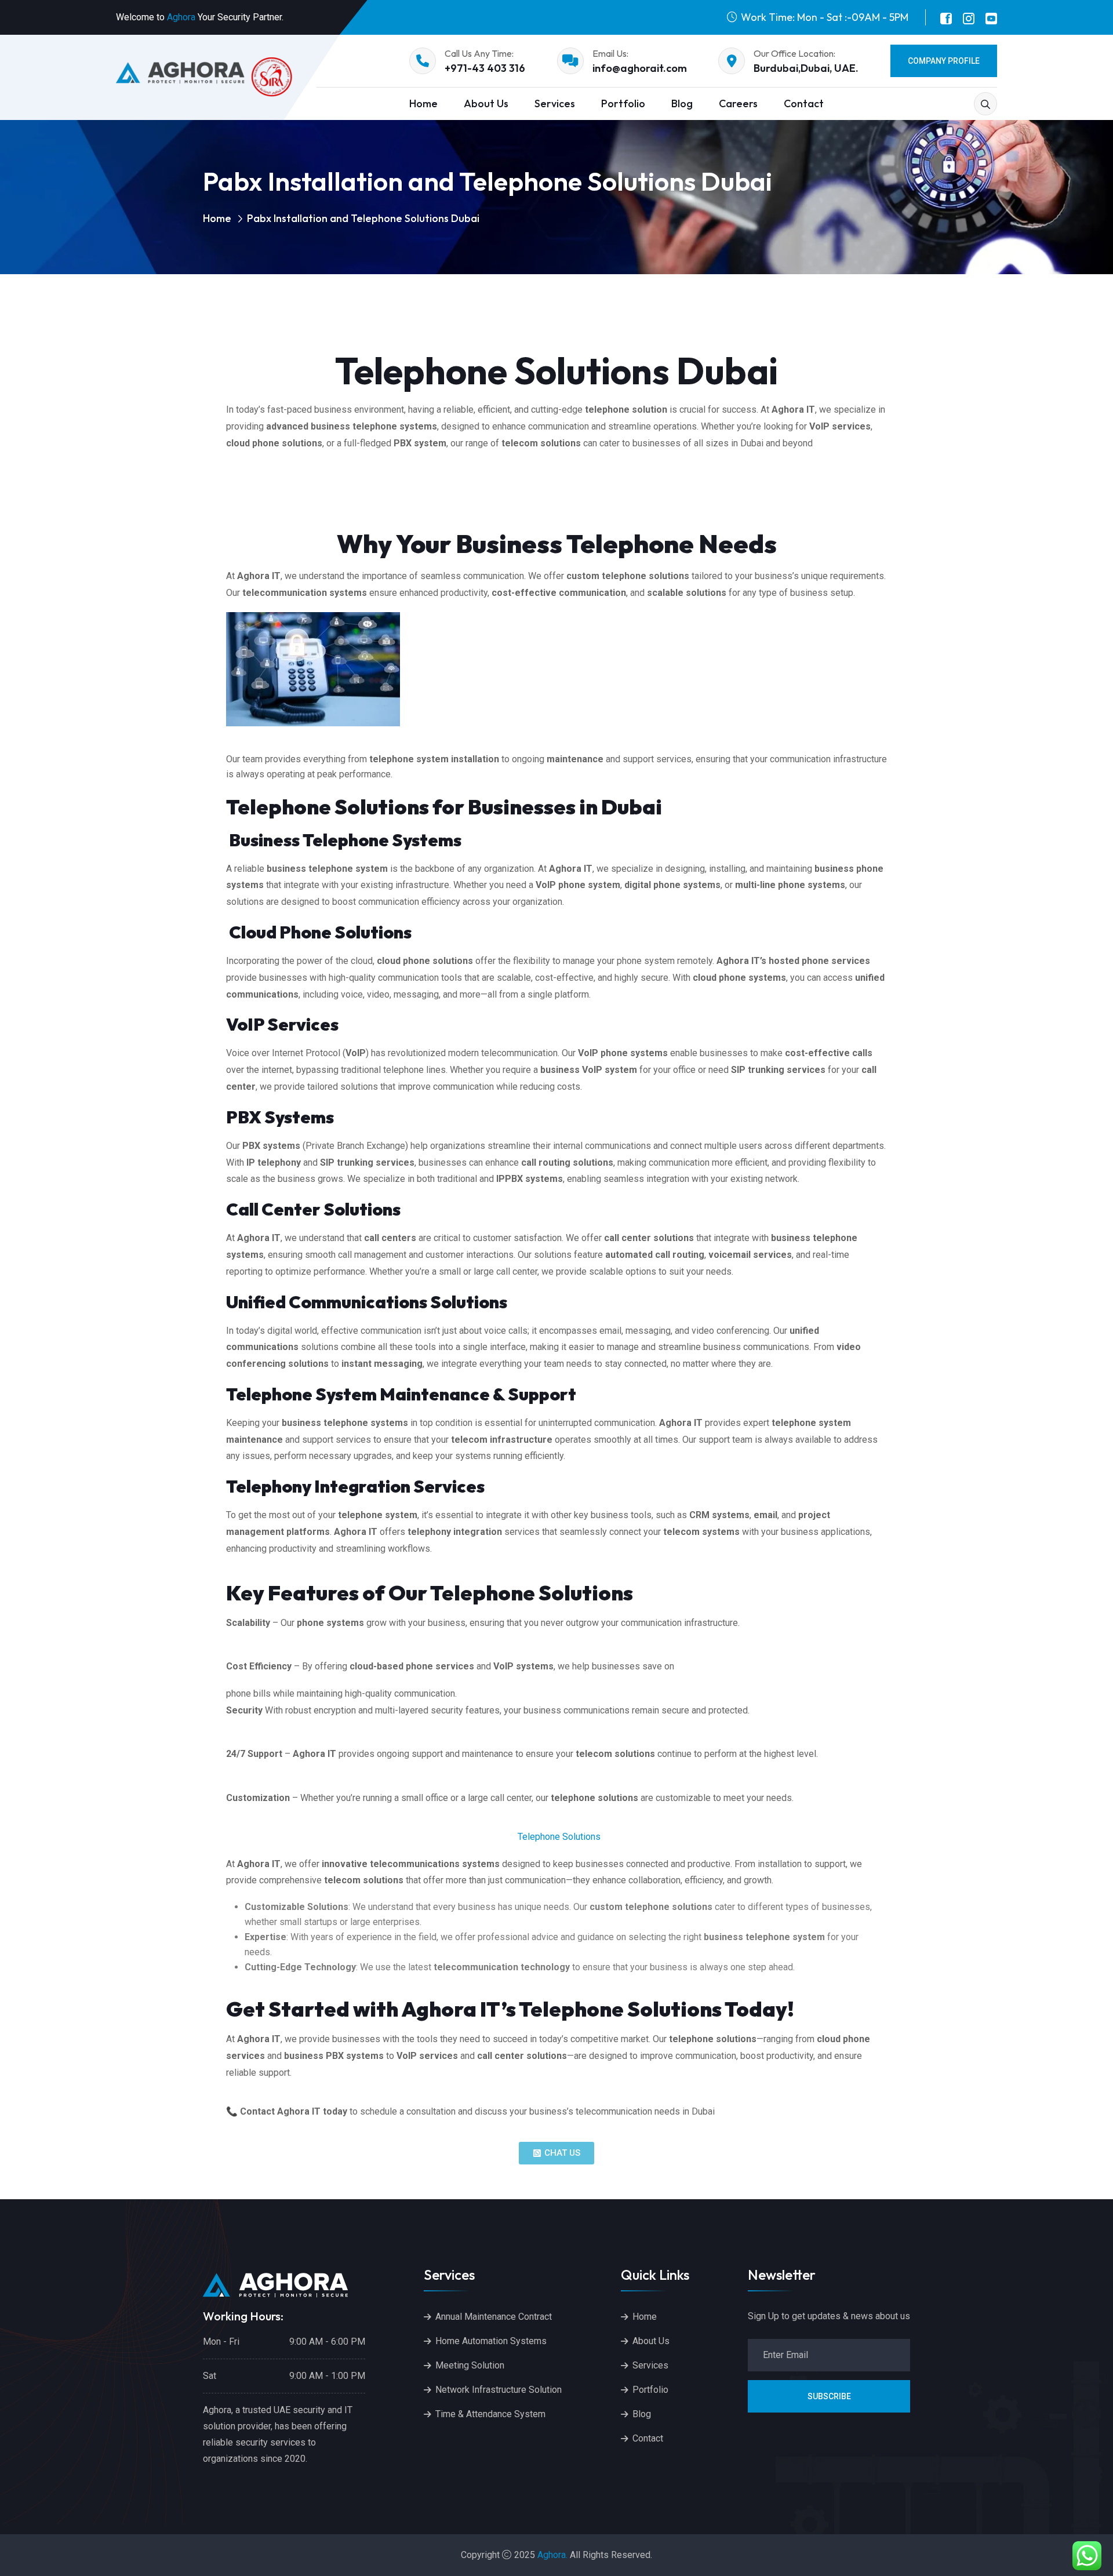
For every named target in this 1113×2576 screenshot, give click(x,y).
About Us (486, 103)
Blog (682, 103)
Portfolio (623, 103)
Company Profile (944, 61)
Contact (804, 103)
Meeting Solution (470, 2365)
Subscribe (829, 2396)
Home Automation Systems (491, 2341)
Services (555, 103)
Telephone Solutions (559, 1837)
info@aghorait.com (640, 68)
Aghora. (552, 2555)
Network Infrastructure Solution (499, 2390)
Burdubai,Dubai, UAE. (806, 68)
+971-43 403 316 (485, 68)
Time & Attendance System (490, 2414)
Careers (738, 103)
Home (423, 103)
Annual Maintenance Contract (494, 2317)
